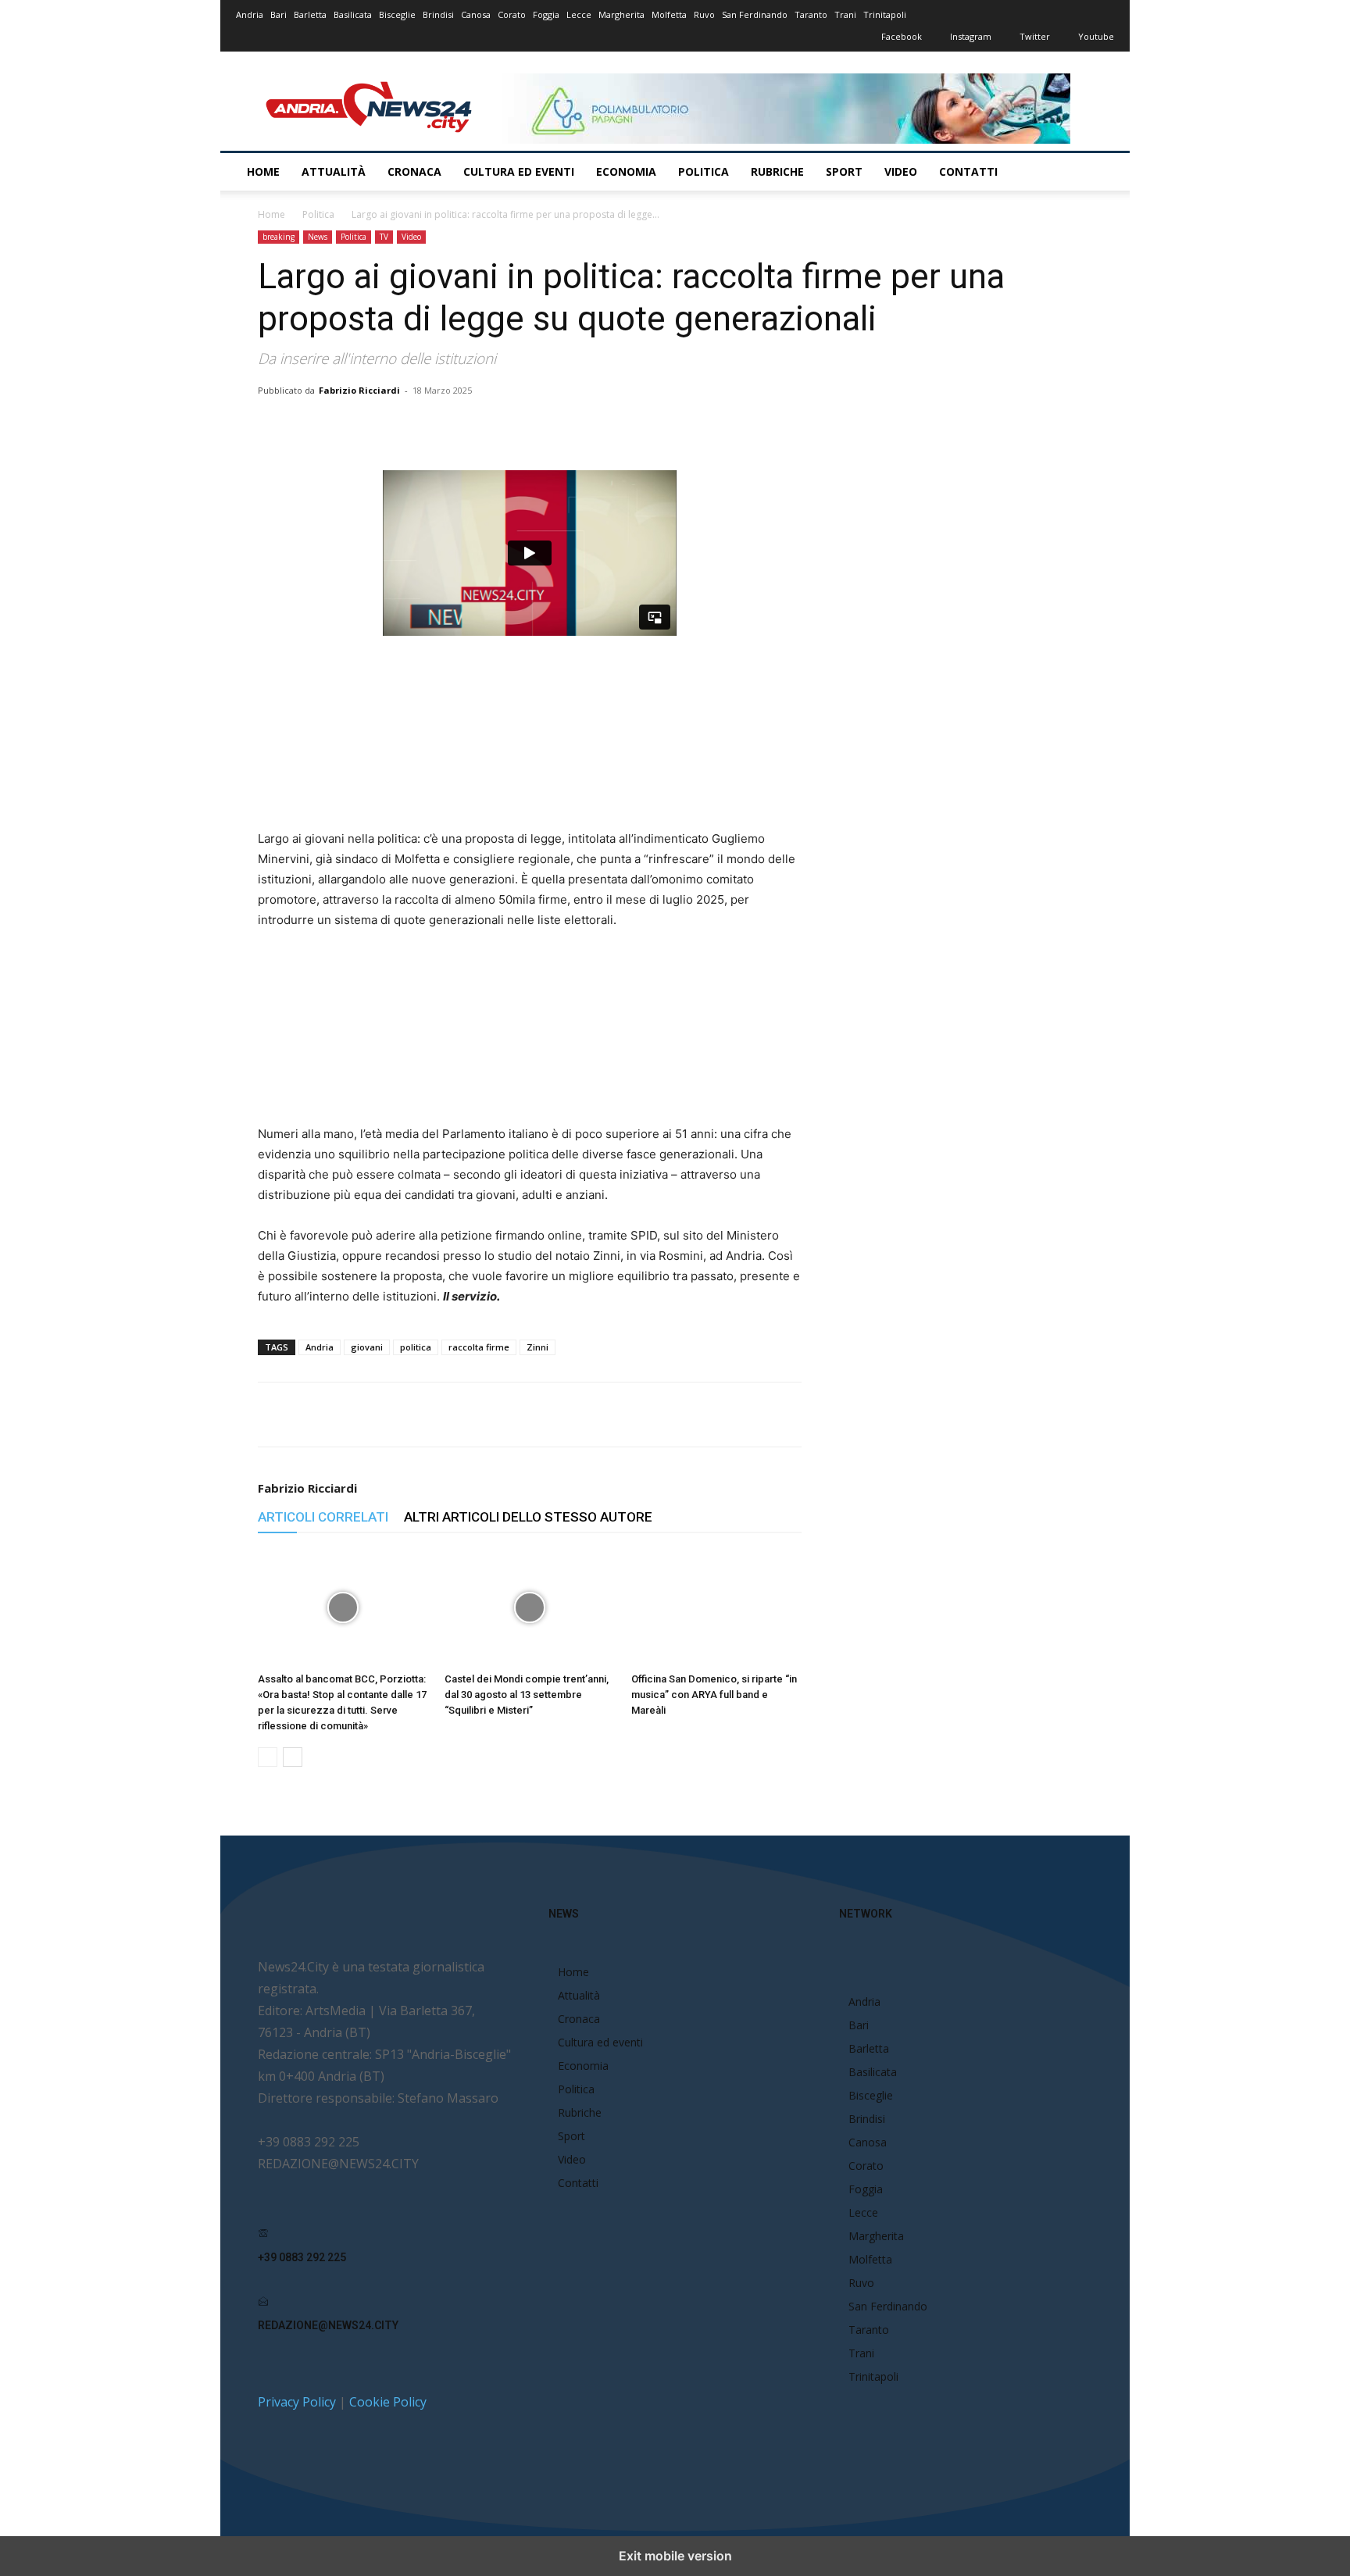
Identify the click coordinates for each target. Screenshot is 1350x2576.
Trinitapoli (885, 14)
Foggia (546, 14)
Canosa (476, 14)
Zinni (537, 1347)
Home (263, 171)
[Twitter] (423, 426)
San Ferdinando (755, 14)
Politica (704, 171)
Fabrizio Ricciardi (359, 390)
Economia (626, 171)
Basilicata (353, 14)
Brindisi (438, 14)
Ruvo (704, 14)
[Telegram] (566, 426)
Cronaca (414, 171)
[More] (603, 426)
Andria (250, 14)
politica (416, 1347)
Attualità (334, 171)
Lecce (579, 14)
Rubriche (777, 171)
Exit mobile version (675, 2556)
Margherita (621, 14)
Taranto (811, 14)
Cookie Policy (388, 2402)
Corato (512, 14)
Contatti (968, 171)
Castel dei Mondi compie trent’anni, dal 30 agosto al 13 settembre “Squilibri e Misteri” (527, 1695)
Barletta (310, 14)
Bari (279, 14)
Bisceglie (397, 14)
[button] (1095, 173)
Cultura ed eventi (519, 171)
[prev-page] (268, 1757)
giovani (367, 1347)
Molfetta (669, 14)
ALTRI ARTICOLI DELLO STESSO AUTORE (528, 1517)
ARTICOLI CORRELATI (323, 1517)
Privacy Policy (297, 2402)
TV (384, 237)
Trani (845, 14)
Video (901, 171)
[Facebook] (387, 426)
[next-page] (293, 1757)
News (318, 237)
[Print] (530, 426)
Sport (844, 171)
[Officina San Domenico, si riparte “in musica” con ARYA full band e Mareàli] (716, 1607)
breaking (279, 237)
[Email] (495, 426)
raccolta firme (479, 1347)
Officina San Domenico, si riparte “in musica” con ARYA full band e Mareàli (714, 1695)
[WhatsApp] (459, 426)
